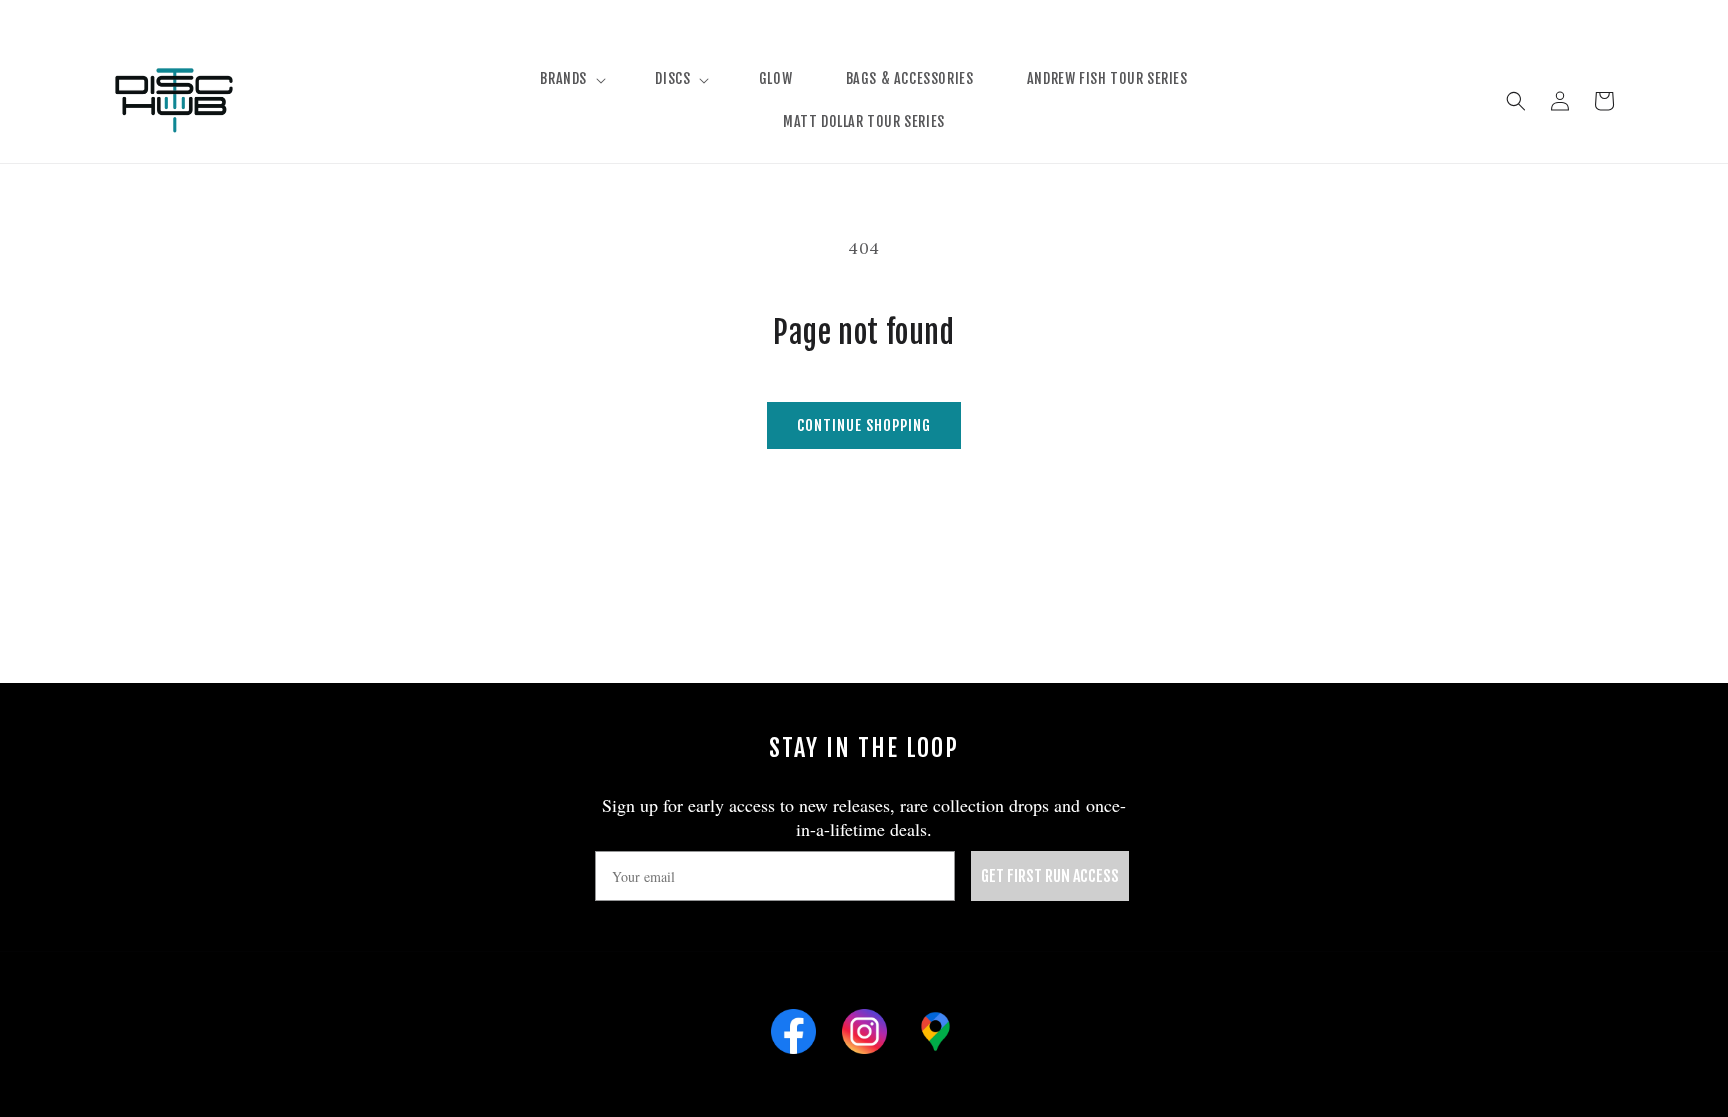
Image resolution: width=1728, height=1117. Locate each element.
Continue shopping (864, 425)
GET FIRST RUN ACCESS (1050, 876)
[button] (571, 79)
